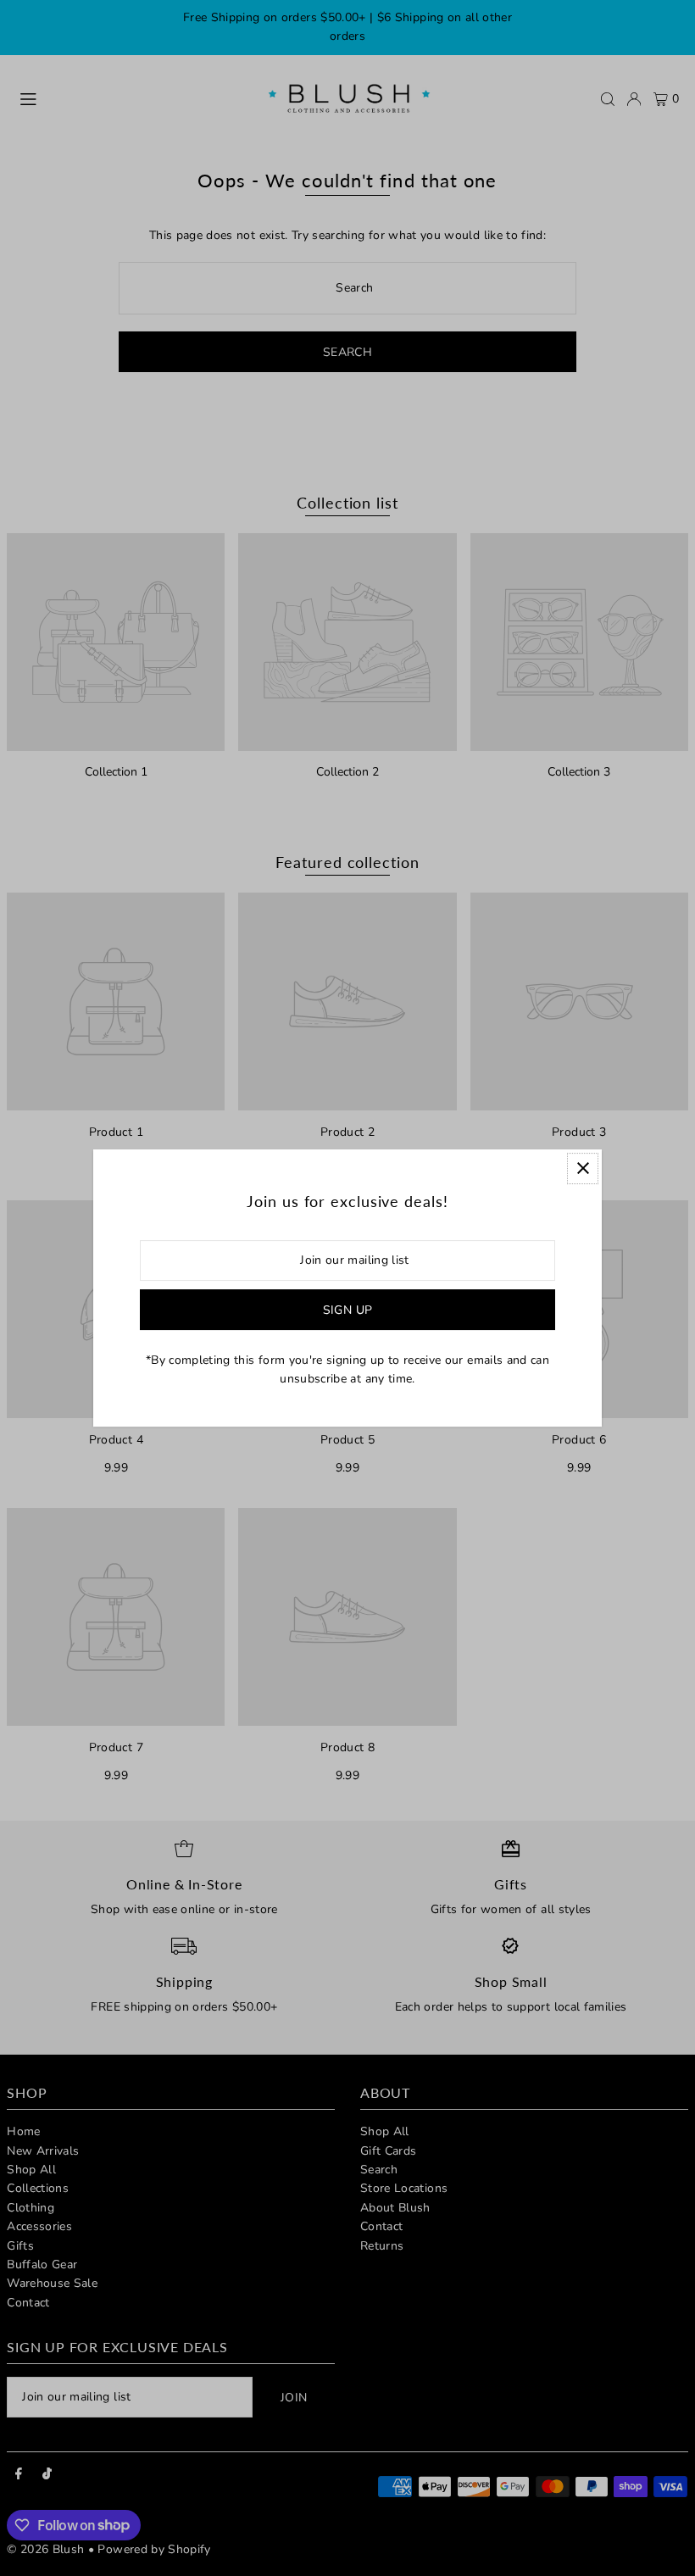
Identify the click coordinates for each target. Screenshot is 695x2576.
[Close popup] (583, 1168)
